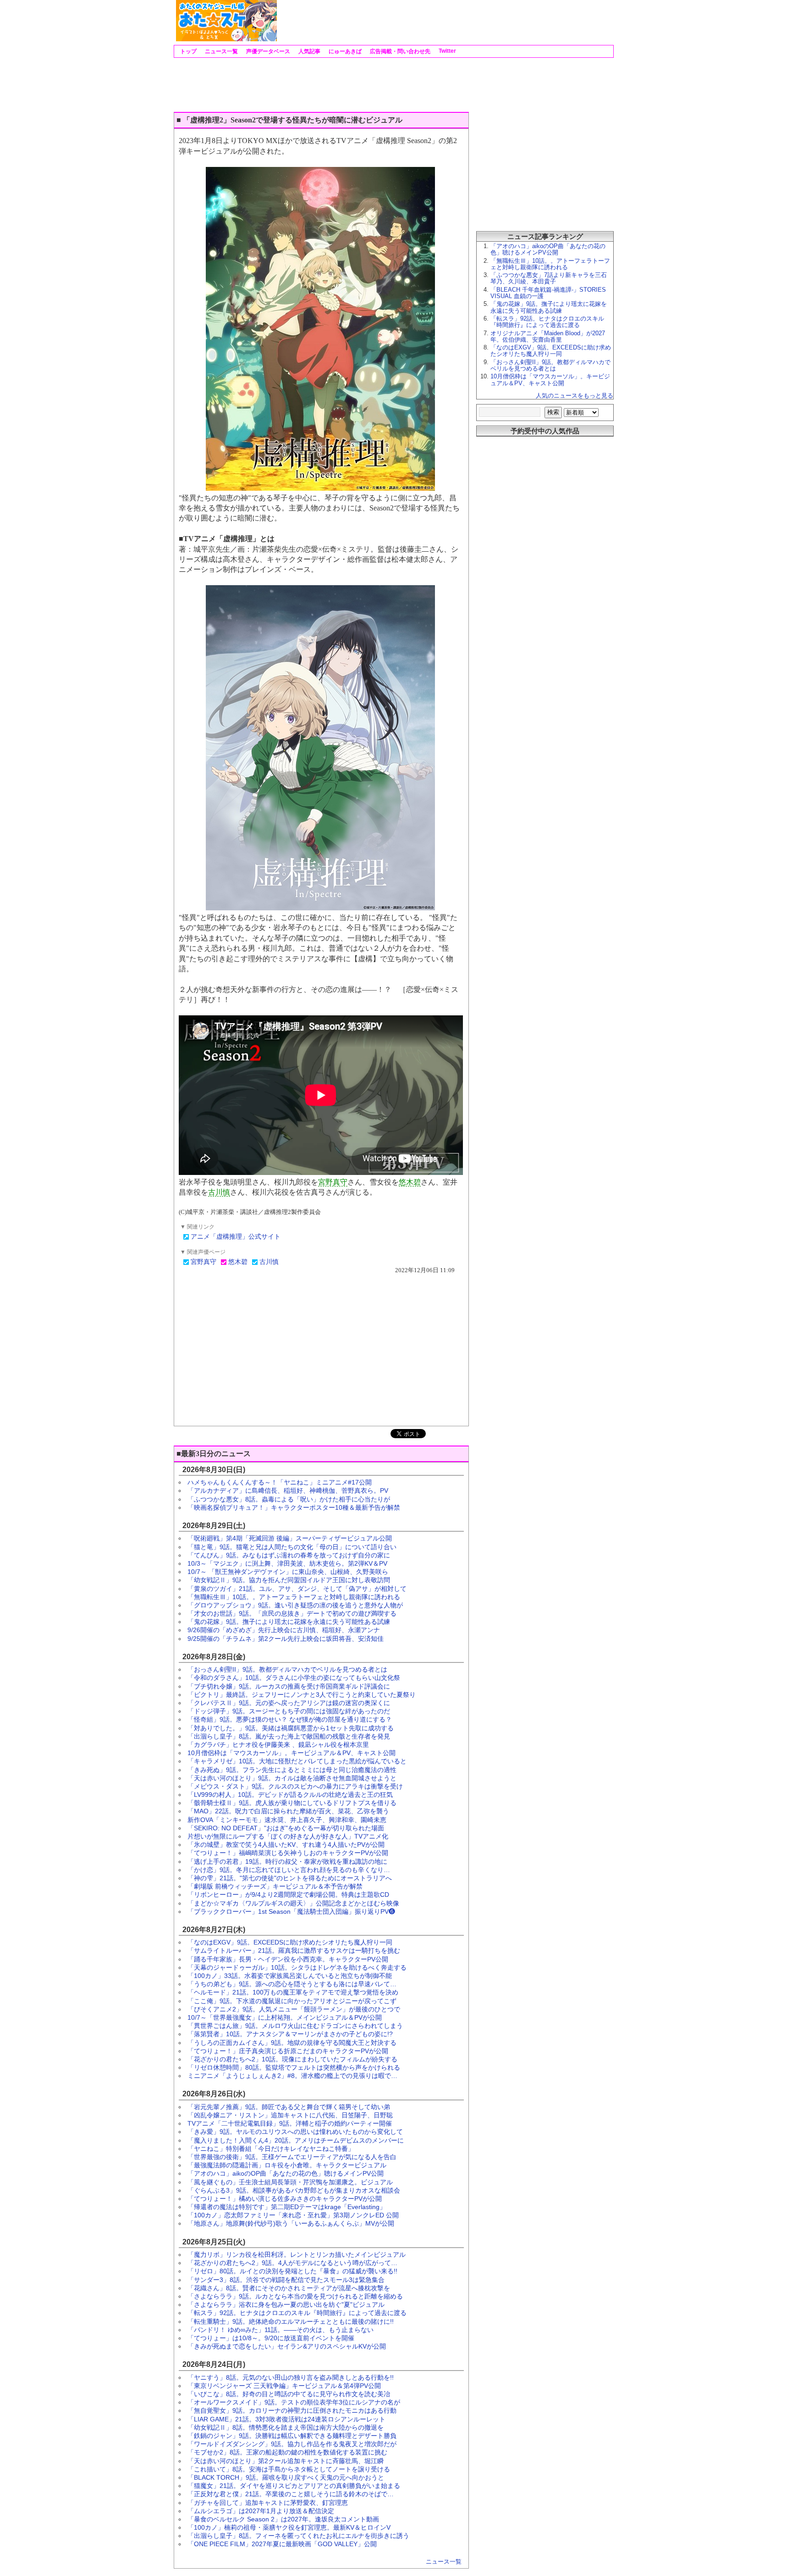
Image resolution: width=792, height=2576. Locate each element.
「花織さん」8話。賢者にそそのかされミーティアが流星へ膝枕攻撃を (289, 2288)
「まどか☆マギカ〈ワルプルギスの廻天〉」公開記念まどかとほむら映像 (293, 1903)
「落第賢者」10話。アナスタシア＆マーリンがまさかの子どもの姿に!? (290, 2034)
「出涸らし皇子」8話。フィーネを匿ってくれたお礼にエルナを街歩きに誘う (298, 2536)
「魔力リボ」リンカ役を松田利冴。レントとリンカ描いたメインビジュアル (297, 2255)
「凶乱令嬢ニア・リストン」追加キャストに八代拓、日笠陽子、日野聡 (290, 2115)
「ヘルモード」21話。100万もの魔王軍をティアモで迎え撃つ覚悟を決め (293, 1992)
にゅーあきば (344, 51)
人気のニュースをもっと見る (575, 396)
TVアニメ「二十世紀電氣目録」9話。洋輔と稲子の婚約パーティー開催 (290, 2123)
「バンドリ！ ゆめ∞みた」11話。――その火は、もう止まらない (280, 2330)
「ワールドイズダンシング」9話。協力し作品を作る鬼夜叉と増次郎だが (292, 2444)
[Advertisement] (445, 21)
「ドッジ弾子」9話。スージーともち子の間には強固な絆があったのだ (289, 1711)
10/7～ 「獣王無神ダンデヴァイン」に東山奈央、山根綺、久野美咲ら (288, 1572)
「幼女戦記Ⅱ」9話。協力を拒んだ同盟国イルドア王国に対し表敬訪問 (289, 1580)
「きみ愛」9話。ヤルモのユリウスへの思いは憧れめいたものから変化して (295, 2132)
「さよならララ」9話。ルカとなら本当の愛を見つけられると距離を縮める (295, 2296)
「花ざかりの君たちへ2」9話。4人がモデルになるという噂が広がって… (292, 2263)
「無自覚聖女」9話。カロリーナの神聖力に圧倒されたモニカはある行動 (292, 2410)
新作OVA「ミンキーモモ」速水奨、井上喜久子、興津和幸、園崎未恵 (287, 1820)
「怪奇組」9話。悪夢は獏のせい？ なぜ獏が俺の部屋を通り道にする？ (290, 1719)
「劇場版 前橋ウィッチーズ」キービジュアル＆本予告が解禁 (275, 1886)
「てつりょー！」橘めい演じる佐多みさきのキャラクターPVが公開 (285, 2199)
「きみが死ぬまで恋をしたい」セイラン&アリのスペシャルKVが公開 (287, 2346)
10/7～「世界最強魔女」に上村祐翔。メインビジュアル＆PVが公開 (285, 2017)
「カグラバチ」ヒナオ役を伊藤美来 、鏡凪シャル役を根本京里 (278, 1745)
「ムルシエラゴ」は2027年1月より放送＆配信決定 (261, 2511)
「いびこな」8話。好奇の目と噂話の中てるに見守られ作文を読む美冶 (289, 2394)
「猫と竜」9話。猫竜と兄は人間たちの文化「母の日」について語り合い (292, 1547)
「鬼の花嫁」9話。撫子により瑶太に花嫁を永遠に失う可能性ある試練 (289, 1622)
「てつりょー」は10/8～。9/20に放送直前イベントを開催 (271, 2338)
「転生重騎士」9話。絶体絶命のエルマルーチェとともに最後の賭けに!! (291, 2321)
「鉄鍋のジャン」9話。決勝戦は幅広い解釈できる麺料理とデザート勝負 (292, 2436)
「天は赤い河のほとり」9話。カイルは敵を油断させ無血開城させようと (292, 1778)
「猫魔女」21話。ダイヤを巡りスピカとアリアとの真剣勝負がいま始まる (294, 2486)
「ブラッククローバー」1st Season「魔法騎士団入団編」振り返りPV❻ (291, 1911)
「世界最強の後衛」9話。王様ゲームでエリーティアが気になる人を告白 (292, 2157)
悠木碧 (410, 1182)
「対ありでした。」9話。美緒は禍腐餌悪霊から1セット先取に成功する (291, 1728)
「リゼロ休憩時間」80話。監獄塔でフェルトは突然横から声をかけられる (294, 2067)
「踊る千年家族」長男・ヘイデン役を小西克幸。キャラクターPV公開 (288, 1959)
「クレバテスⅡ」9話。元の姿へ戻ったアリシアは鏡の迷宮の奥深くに (289, 1703)
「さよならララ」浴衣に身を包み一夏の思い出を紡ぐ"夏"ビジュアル (286, 2305)
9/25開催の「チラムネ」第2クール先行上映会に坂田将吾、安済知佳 (286, 1639)
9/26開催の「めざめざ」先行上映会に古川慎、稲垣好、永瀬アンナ (284, 1630)
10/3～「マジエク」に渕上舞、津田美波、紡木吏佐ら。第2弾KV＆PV (287, 1563)
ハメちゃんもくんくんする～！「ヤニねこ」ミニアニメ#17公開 (280, 1482)
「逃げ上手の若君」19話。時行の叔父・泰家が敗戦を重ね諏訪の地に (287, 1861)
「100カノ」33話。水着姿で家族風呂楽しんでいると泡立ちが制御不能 (290, 1976)
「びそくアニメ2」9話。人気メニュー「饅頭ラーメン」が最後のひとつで (294, 2009)
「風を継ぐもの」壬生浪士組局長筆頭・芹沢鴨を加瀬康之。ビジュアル (290, 2182)
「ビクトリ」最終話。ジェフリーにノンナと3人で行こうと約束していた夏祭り (302, 1695)
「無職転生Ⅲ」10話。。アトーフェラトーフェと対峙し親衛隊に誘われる (294, 1597)
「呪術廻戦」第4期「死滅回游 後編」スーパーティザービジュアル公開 (290, 1538)
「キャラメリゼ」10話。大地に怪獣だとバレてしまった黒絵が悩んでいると (297, 1761)
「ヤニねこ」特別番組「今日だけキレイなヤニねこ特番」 (271, 2149)
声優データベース (267, 51)
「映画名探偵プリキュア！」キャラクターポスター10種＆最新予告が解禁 (294, 1507)
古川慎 (219, 1192)
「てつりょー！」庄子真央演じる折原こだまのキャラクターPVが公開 (288, 2051)
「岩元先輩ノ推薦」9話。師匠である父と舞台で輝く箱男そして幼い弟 (289, 2107)
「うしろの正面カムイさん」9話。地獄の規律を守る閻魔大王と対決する (292, 2043)
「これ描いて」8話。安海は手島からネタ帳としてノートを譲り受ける (289, 2469)
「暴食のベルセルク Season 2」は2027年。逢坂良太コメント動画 (283, 2519)
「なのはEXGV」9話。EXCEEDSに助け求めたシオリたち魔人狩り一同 (290, 1942)
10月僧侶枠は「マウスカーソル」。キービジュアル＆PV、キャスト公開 (291, 1753)
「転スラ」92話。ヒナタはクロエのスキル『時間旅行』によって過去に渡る (297, 2313)
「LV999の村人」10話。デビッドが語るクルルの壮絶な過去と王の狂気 (290, 1795)
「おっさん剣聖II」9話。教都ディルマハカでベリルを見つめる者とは (287, 1669)
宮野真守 (333, 1182)
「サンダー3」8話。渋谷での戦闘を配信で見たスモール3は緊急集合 (286, 2280)
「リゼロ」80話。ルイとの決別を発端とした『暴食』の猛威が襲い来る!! (292, 2271)
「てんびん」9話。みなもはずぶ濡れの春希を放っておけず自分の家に (289, 1555)
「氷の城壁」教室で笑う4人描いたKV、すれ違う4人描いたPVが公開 (286, 1845)
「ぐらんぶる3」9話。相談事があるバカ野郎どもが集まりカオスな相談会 (294, 2190)
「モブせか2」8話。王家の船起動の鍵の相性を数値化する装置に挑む (287, 2452)
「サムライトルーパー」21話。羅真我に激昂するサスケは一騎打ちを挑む (294, 1950)
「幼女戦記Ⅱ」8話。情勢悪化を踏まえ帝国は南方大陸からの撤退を (286, 2427)
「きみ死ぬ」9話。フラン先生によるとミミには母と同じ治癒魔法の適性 (292, 1770)
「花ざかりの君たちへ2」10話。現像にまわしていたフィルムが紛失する (292, 2059)
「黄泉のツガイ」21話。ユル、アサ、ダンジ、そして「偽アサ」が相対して (297, 1589)
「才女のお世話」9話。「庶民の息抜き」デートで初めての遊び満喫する (292, 1613)
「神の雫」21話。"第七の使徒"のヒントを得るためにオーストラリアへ (290, 1878)
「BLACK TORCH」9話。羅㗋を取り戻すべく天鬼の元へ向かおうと (286, 2477)
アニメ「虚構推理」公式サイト (236, 1237)
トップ (188, 51)
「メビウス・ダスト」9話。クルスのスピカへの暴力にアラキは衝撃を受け (295, 1786)
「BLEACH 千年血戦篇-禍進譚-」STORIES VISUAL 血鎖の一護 (548, 293)
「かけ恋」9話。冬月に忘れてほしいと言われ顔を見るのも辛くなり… (289, 1870)
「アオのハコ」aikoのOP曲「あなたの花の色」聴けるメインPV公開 (286, 2173)
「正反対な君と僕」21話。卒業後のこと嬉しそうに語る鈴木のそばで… (291, 2494)
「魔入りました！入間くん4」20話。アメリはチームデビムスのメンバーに (296, 2140)
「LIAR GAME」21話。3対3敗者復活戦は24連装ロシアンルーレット (286, 2419)
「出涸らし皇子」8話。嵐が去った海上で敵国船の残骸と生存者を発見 (289, 1736)
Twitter (447, 51)
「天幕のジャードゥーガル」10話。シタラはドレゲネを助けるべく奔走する (297, 1967)
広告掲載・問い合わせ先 (399, 51)
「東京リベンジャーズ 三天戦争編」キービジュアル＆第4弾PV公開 (284, 2386)
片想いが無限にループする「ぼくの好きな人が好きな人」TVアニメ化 (288, 1836)
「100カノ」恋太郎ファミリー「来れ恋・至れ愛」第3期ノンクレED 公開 (293, 2215)
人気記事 (309, 51)
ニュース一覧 (221, 51)
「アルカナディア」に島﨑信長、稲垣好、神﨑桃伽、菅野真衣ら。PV (288, 1490)
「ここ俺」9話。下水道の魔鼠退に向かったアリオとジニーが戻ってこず (292, 2001)
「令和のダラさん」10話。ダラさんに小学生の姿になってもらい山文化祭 (294, 1678)
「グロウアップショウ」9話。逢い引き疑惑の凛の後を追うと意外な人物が (295, 1605)
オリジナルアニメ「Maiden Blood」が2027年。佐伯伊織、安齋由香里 (548, 336)
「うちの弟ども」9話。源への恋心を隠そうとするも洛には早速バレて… (292, 1984)
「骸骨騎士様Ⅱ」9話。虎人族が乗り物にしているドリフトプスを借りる (292, 1803)
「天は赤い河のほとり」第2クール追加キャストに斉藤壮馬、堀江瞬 (286, 2461)
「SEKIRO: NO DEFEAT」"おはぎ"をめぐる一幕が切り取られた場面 (286, 1828)
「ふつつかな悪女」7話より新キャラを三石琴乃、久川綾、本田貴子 (549, 278)
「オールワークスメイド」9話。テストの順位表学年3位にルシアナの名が (294, 2402)
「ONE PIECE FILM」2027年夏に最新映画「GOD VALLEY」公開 (282, 2544)
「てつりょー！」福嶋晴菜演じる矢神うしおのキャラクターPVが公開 (288, 1853)
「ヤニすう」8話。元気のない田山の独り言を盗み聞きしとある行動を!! (291, 2377)
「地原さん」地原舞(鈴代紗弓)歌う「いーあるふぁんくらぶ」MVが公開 (291, 2223)
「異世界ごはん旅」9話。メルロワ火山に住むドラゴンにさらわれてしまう (295, 2026)
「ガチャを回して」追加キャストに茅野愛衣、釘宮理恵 (268, 2503)
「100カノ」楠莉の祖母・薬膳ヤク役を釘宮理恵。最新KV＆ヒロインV (289, 2527)
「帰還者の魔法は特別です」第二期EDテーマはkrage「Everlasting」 (287, 2207)
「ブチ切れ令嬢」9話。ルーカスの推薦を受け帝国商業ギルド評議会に (289, 1686)
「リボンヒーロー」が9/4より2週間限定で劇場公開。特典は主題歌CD (288, 1895)
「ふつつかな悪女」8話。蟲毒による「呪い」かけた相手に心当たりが (289, 1499)
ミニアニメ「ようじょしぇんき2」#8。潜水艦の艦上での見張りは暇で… (292, 2076)
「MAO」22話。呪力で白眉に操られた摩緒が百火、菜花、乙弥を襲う (288, 1811)
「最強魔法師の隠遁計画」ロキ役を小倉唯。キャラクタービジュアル (287, 2165)
